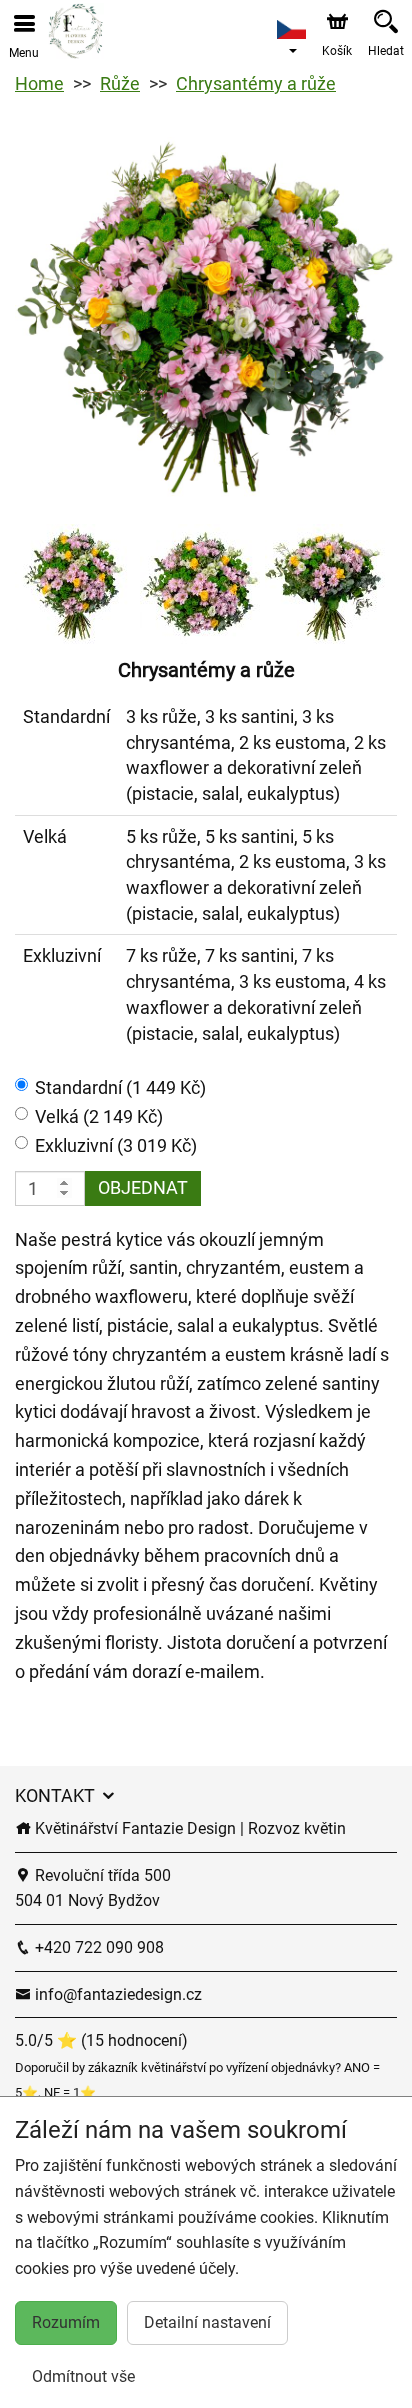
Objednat (143, 1187)
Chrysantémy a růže (256, 83)
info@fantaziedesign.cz (116, 1994)
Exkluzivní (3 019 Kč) (116, 1145)
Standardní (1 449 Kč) (120, 1087)
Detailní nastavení (207, 2322)
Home (39, 83)
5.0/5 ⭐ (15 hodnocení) (101, 2040)
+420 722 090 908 (97, 1947)
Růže (120, 83)
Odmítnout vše (83, 2376)
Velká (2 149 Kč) (99, 1116)
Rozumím (66, 2322)
